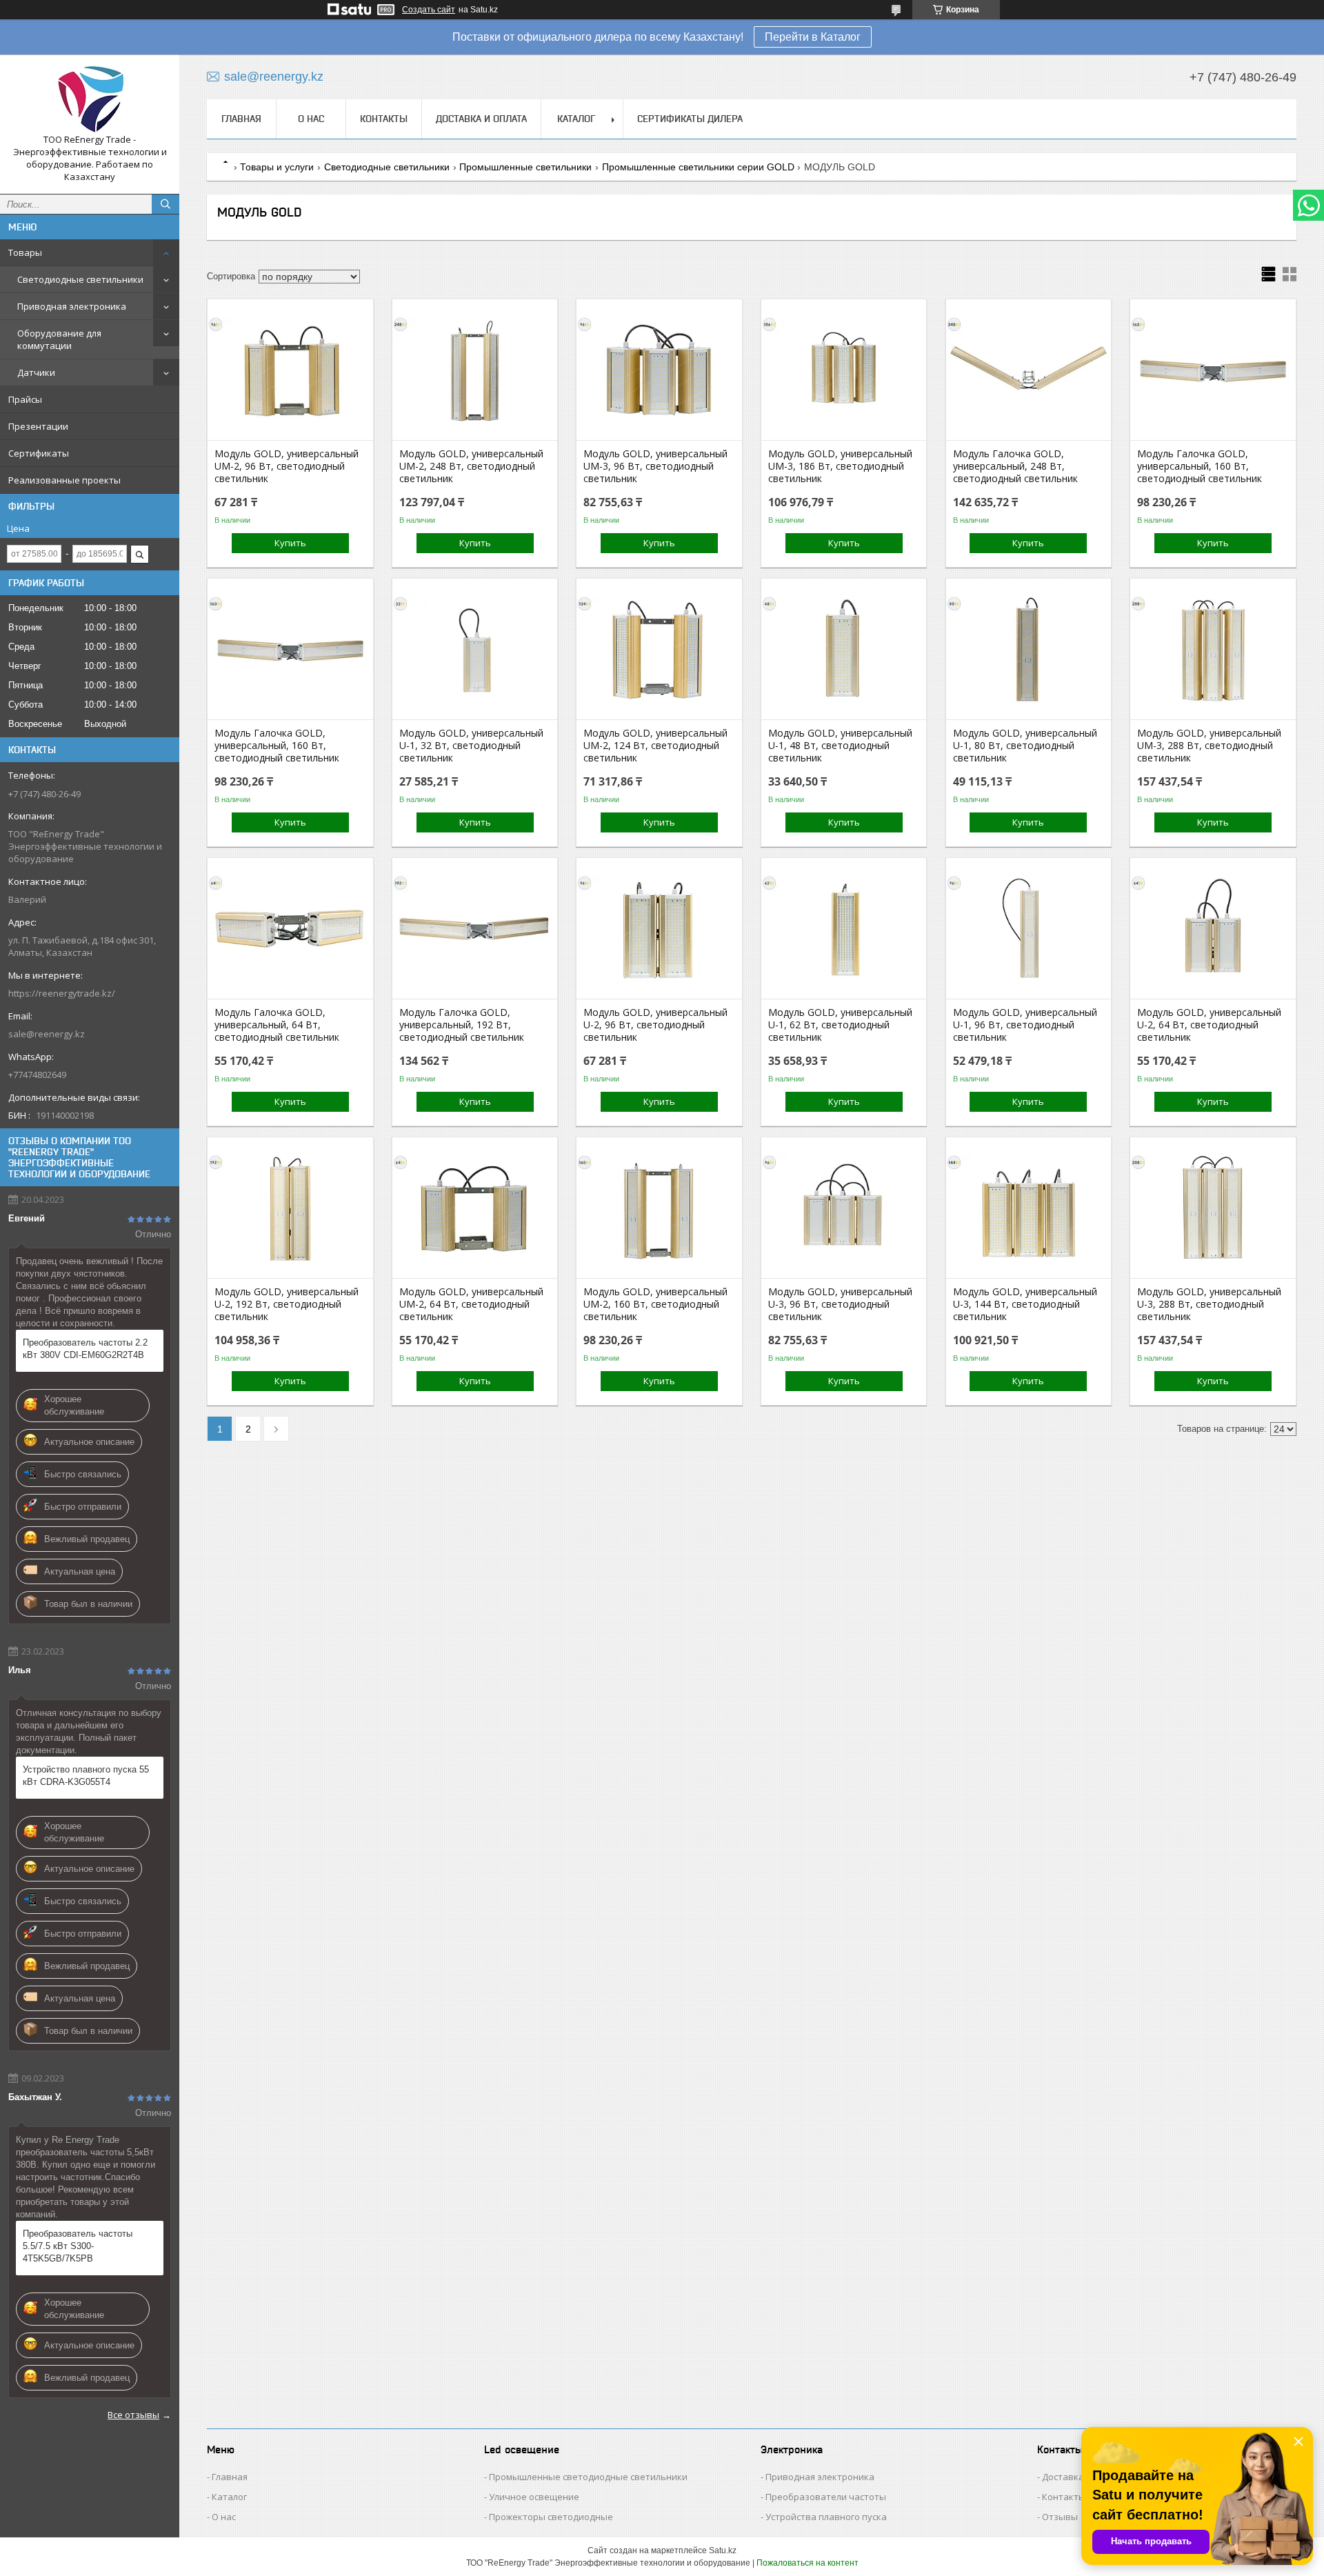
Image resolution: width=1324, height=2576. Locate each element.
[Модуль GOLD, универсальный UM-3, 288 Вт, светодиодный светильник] (1213, 650)
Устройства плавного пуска (826, 2517)
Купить (290, 543)
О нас (311, 119)
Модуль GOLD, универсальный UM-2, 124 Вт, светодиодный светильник (655, 746)
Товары (25, 252)
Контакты (384, 119)
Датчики (36, 372)
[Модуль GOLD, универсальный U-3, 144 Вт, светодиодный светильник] (1029, 1209)
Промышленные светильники (525, 167)
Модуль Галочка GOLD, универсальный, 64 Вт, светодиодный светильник (277, 1025)
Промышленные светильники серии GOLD (698, 167)
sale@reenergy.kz (47, 1034)
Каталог (576, 119)
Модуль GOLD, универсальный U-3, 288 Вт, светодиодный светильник (1209, 1304)
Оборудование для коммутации (59, 339)
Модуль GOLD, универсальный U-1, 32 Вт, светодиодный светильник (471, 746)
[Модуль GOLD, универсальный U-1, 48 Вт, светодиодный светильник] (844, 650)
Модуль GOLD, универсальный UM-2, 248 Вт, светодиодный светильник (471, 466)
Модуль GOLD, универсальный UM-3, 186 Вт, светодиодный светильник (840, 466)
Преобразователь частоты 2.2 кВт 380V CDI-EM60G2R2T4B (85, 1349)
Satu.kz (723, 2550)
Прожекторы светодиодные (551, 2517)
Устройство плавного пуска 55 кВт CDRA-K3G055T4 (86, 1776)
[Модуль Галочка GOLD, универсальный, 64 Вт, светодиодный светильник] (290, 930)
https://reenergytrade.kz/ (62, 993)
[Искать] (165, 204)
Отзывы (1060, 2517)
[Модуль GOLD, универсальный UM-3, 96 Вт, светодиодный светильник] (659, 371)
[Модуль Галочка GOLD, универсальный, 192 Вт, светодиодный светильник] (475, 930)
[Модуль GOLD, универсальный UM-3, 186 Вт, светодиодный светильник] (844, 371)
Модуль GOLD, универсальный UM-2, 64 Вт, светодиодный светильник (471, 1304)
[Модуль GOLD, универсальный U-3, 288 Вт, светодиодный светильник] (1213, 1209)
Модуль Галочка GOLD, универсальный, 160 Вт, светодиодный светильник (1200, 466)
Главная (241, 119)
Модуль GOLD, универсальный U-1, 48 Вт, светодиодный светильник (840, 746)
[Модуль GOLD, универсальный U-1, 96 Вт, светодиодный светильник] (1029, 930)
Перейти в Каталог (813, 37)
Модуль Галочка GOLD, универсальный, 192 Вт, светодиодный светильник (462, 1025)
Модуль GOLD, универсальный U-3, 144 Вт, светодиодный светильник (1025, 1304)
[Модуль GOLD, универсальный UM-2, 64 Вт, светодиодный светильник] (475, 1209)
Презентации (38, 426)
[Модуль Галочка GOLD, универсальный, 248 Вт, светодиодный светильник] (1029, 371)
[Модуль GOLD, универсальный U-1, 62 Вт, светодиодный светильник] (844, 930)
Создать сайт (429, 10)
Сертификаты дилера (690, 119)
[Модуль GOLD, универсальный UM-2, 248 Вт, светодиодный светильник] (475, 371)
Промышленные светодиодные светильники (588, 2477)
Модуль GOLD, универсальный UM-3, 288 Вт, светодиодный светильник (1209, 746)
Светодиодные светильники (80, 279)
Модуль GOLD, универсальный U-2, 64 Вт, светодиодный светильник (1209, 1025)
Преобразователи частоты (826, 2497)
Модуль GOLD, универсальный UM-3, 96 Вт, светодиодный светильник (655, 466)
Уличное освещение (534, 2497)
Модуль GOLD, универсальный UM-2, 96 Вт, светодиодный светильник (287, 466)
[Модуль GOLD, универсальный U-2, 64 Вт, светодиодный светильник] (1213, 930)
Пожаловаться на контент (808, 2563)
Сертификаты (39, 453)
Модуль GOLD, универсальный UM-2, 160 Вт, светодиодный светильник (655, 1304)
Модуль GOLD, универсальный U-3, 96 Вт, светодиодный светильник (840, 1304)
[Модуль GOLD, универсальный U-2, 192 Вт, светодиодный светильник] (290, 1209)
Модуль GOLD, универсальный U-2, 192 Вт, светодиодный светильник (287, 1304)
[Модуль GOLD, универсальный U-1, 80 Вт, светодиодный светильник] (1029, 650)
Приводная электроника (72, 306)
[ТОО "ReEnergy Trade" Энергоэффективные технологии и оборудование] (90, 99)
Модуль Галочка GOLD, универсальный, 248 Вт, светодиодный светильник (1015, 466)
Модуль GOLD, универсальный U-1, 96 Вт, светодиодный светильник (1025, 1025)
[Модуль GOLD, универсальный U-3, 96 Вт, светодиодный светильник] (844, 1209)
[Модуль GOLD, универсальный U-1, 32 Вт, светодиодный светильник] (475, 650)
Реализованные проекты (64, 480)
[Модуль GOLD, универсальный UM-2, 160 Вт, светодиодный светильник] (659, 1209)
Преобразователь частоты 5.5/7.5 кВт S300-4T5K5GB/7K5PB (78, 2246)
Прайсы (25, 399)
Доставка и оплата (481, 119)
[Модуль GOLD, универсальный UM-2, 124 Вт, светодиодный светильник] (659, 650)
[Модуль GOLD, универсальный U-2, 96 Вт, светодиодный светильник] (659, 930)
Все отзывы (133, 2415)
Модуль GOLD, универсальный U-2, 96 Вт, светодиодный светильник (655, 1025)
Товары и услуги (277, 167)
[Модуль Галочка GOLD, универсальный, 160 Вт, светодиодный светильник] (1213, 371)
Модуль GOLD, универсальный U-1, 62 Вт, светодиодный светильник (840, 1025)
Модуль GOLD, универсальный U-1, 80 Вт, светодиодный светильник (1025, 746)
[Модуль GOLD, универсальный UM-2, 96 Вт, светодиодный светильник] (290, 371)
